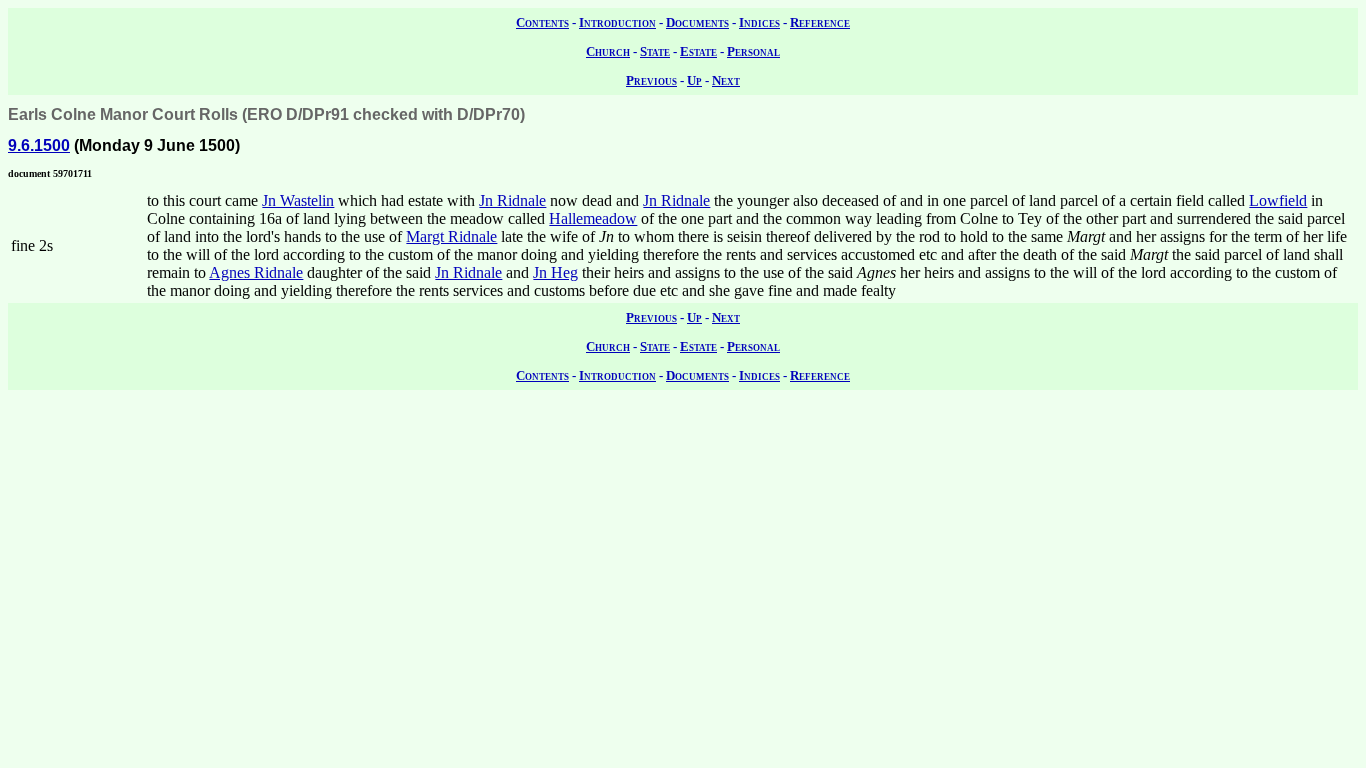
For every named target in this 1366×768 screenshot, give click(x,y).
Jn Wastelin (298, 200)
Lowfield (1278, 200)
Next (726, 80)
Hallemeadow (593, 218)
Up (694, 80)
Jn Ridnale (512, 200)
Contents (542, 22)
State (655, 51)
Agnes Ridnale (256, 272)
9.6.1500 (39, 145)
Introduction (617, 22)
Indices (759, 22)
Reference (820, 22)
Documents (697, 22)
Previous (651, 80)
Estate (698, 51)
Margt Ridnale (451, 236)
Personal (753, 51)
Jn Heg (555, 272)
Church (608, 51)
